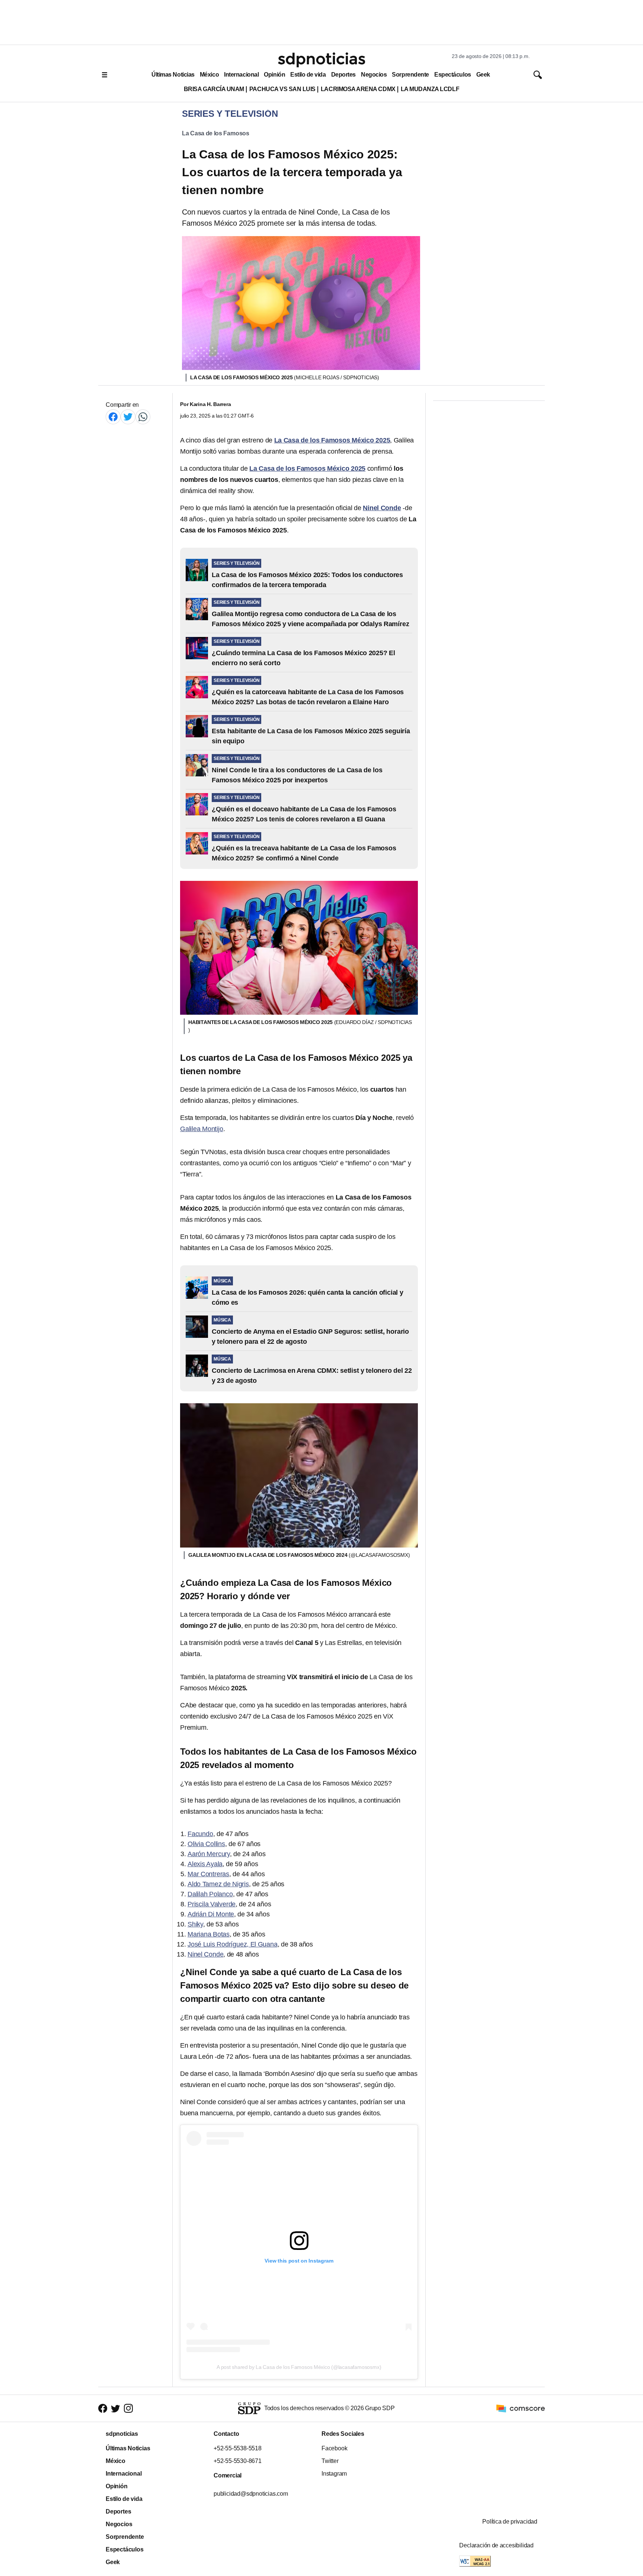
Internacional (241, 75)
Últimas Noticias (173, 75)
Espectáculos (453, 75)
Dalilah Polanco (210, 1894)
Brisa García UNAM (214, 89)
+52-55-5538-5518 (238, 2448)
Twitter (330, 2461)
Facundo (200, 1834)
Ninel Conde (205, 1954)
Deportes (343, 75)
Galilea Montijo (202, 1129)
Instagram (334, 2474)
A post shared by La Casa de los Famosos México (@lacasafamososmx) (299, 2367)
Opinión (274, 75)
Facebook (334, 2448)
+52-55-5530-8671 (238, 2461)
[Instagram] (128, 2408)
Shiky (195, 1924)
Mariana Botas (209, 1934)
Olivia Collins (206, 1844)
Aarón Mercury (209, 1854)
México (209, 75)
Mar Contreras (208, 1874)
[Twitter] (128, 417)
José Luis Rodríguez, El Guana (233, 1944)
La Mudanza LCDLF (430, 89)
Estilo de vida (308, 75)
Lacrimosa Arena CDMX (358, 89)
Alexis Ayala (205, 1864)
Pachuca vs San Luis (282, 89)
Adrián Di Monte (211, 1914)
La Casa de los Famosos (216, 133)
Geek (483, 75)
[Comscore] (521, 2408)
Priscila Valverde (212, 1904)
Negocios (374, 75)
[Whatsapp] (143, 417)
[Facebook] (113, 417)
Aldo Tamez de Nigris (218, 1884)
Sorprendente (410, 75)
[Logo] (321, 60)
